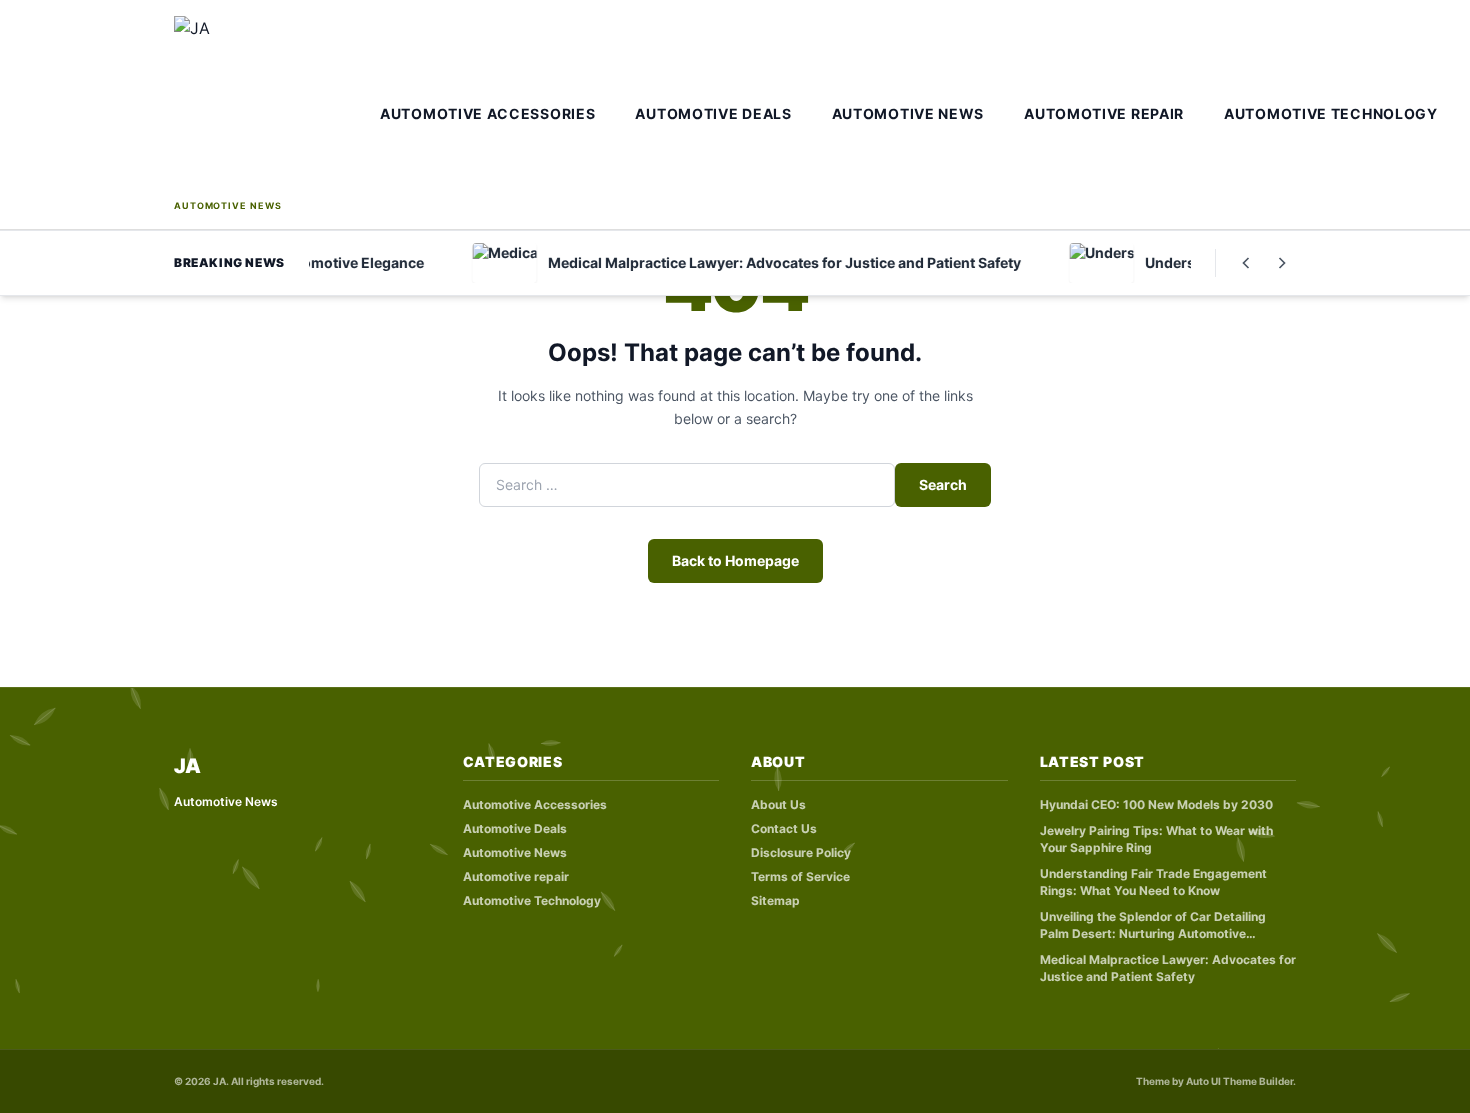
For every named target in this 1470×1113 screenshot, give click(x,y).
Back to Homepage (735, 560)
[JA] (271, 105)
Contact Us (784, 828)
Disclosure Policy (801, 852)
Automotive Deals (713, 113)
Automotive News (908, 113)
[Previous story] (1246, 263)
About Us (778, 804)
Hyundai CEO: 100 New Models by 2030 (1156, 804)
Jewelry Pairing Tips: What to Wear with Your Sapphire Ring (1156, 839)
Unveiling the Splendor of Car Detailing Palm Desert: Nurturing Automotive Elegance (1153, 925)
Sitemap (775, 900)
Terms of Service (800, 876)
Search (943, 484)
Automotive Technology (1331, 113)
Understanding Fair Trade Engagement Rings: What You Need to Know (1153, 882)
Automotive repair (1104, 113)
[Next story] (1282, 263)
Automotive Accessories (487, 113)
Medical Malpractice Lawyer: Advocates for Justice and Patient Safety (1168, 968)
